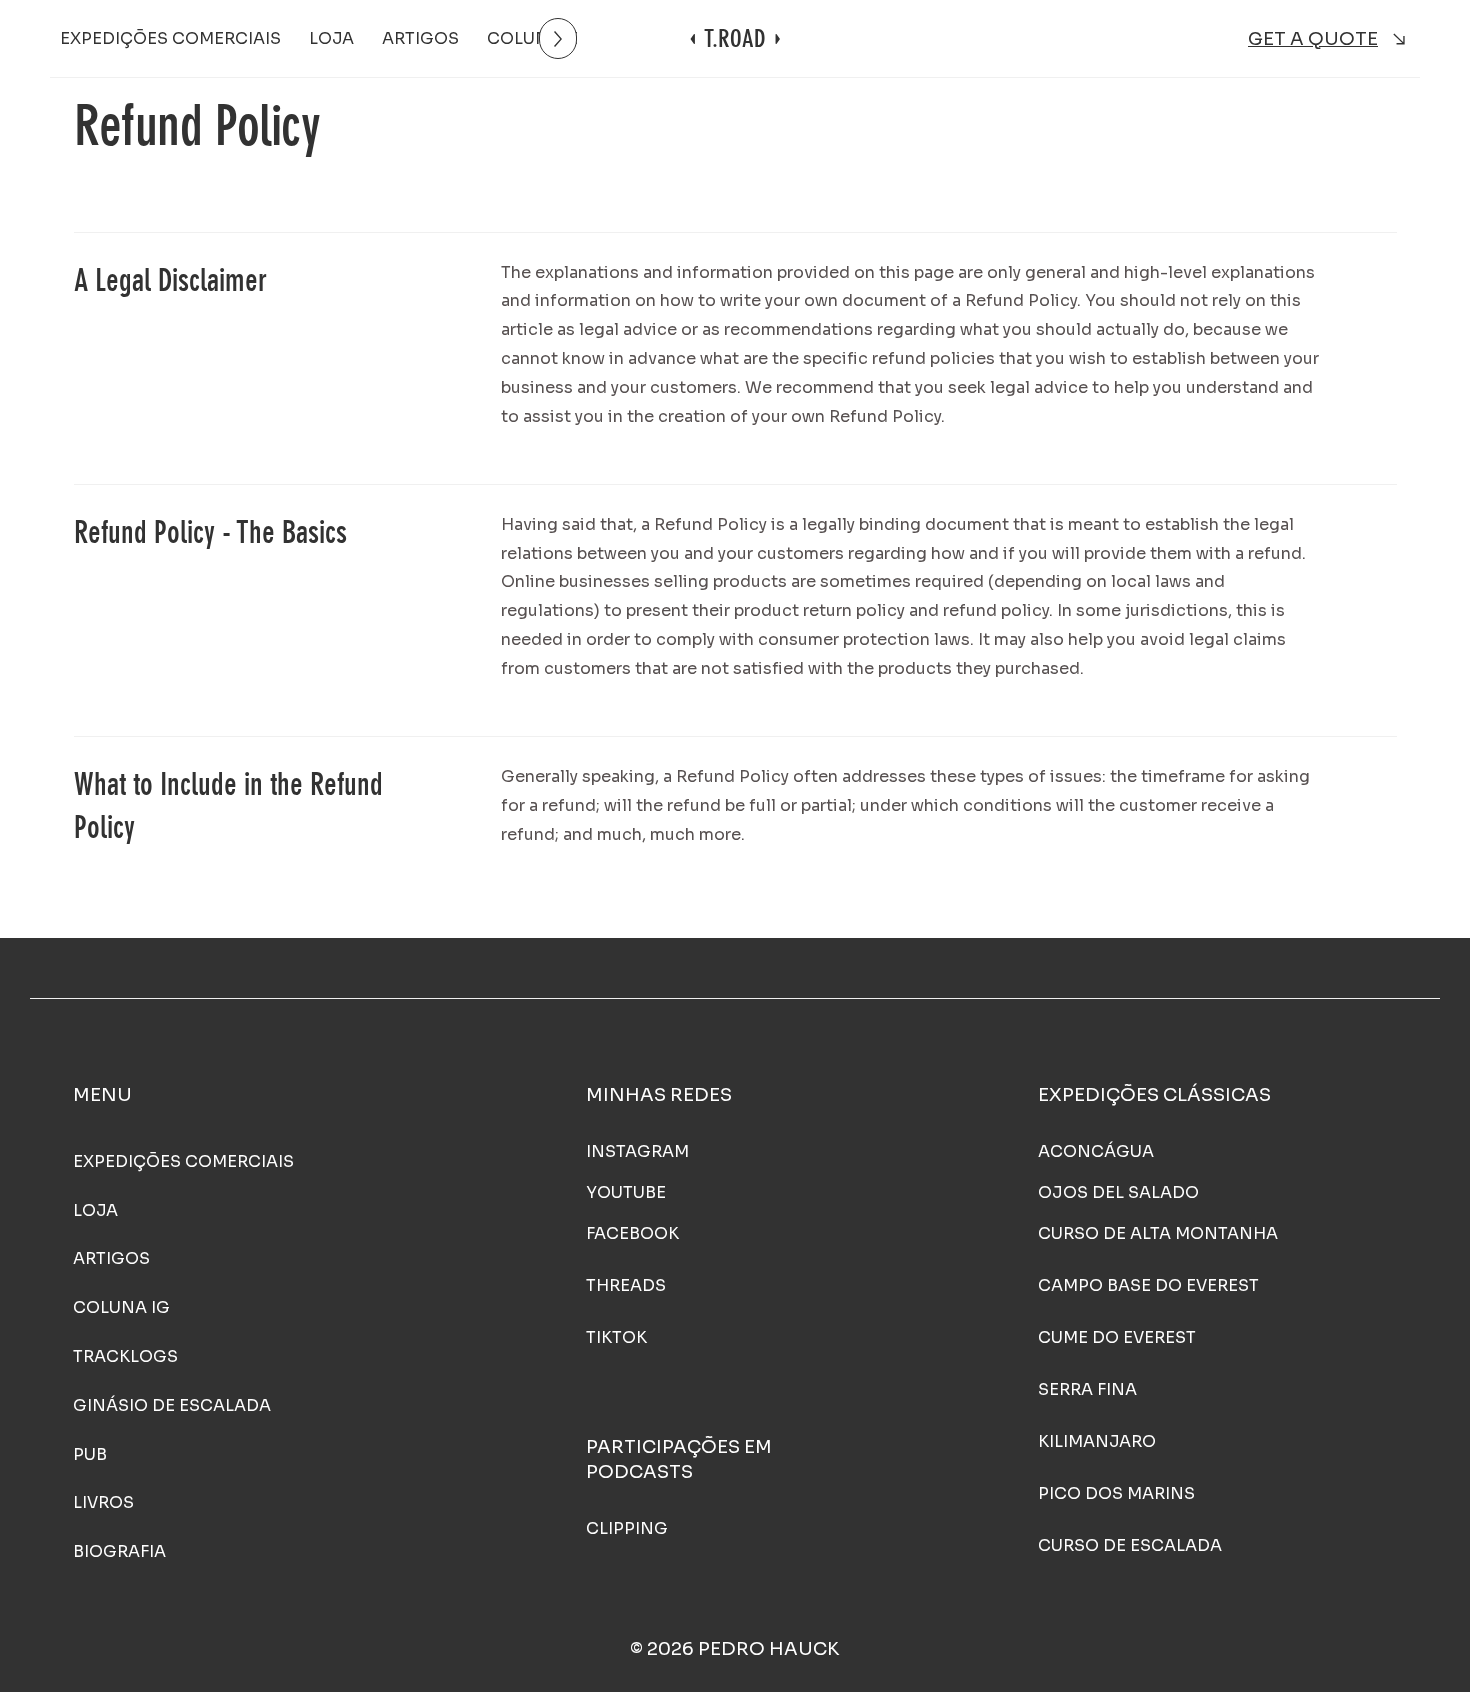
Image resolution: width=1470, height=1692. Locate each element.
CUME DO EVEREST (1117, 1337)
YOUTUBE (626, 1192)
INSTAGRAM (637, 1151)
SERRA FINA (1087, 1389)
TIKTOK (616, 1337)
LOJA (95, 1210)
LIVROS (103, 1502)
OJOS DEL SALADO (1118, 1192)
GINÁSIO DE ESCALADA (172, 1405)
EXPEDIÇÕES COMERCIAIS (183, 1161)
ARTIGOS (111, 1258)
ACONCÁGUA (1096, 1151)
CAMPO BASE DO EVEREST (1148, 1285)
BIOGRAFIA (119, 1551)
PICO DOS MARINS (1116, 1493)
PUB (90, 1454)
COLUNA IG (121, 1307)
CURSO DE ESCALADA (1130, 1545)
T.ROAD (735, 38)
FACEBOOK (632, 1233)
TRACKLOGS (125, 1356)
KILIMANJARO (1097, 1441)
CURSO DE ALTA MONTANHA (1158, 1233)
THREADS (626, 1285)
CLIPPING (627, 1528)
